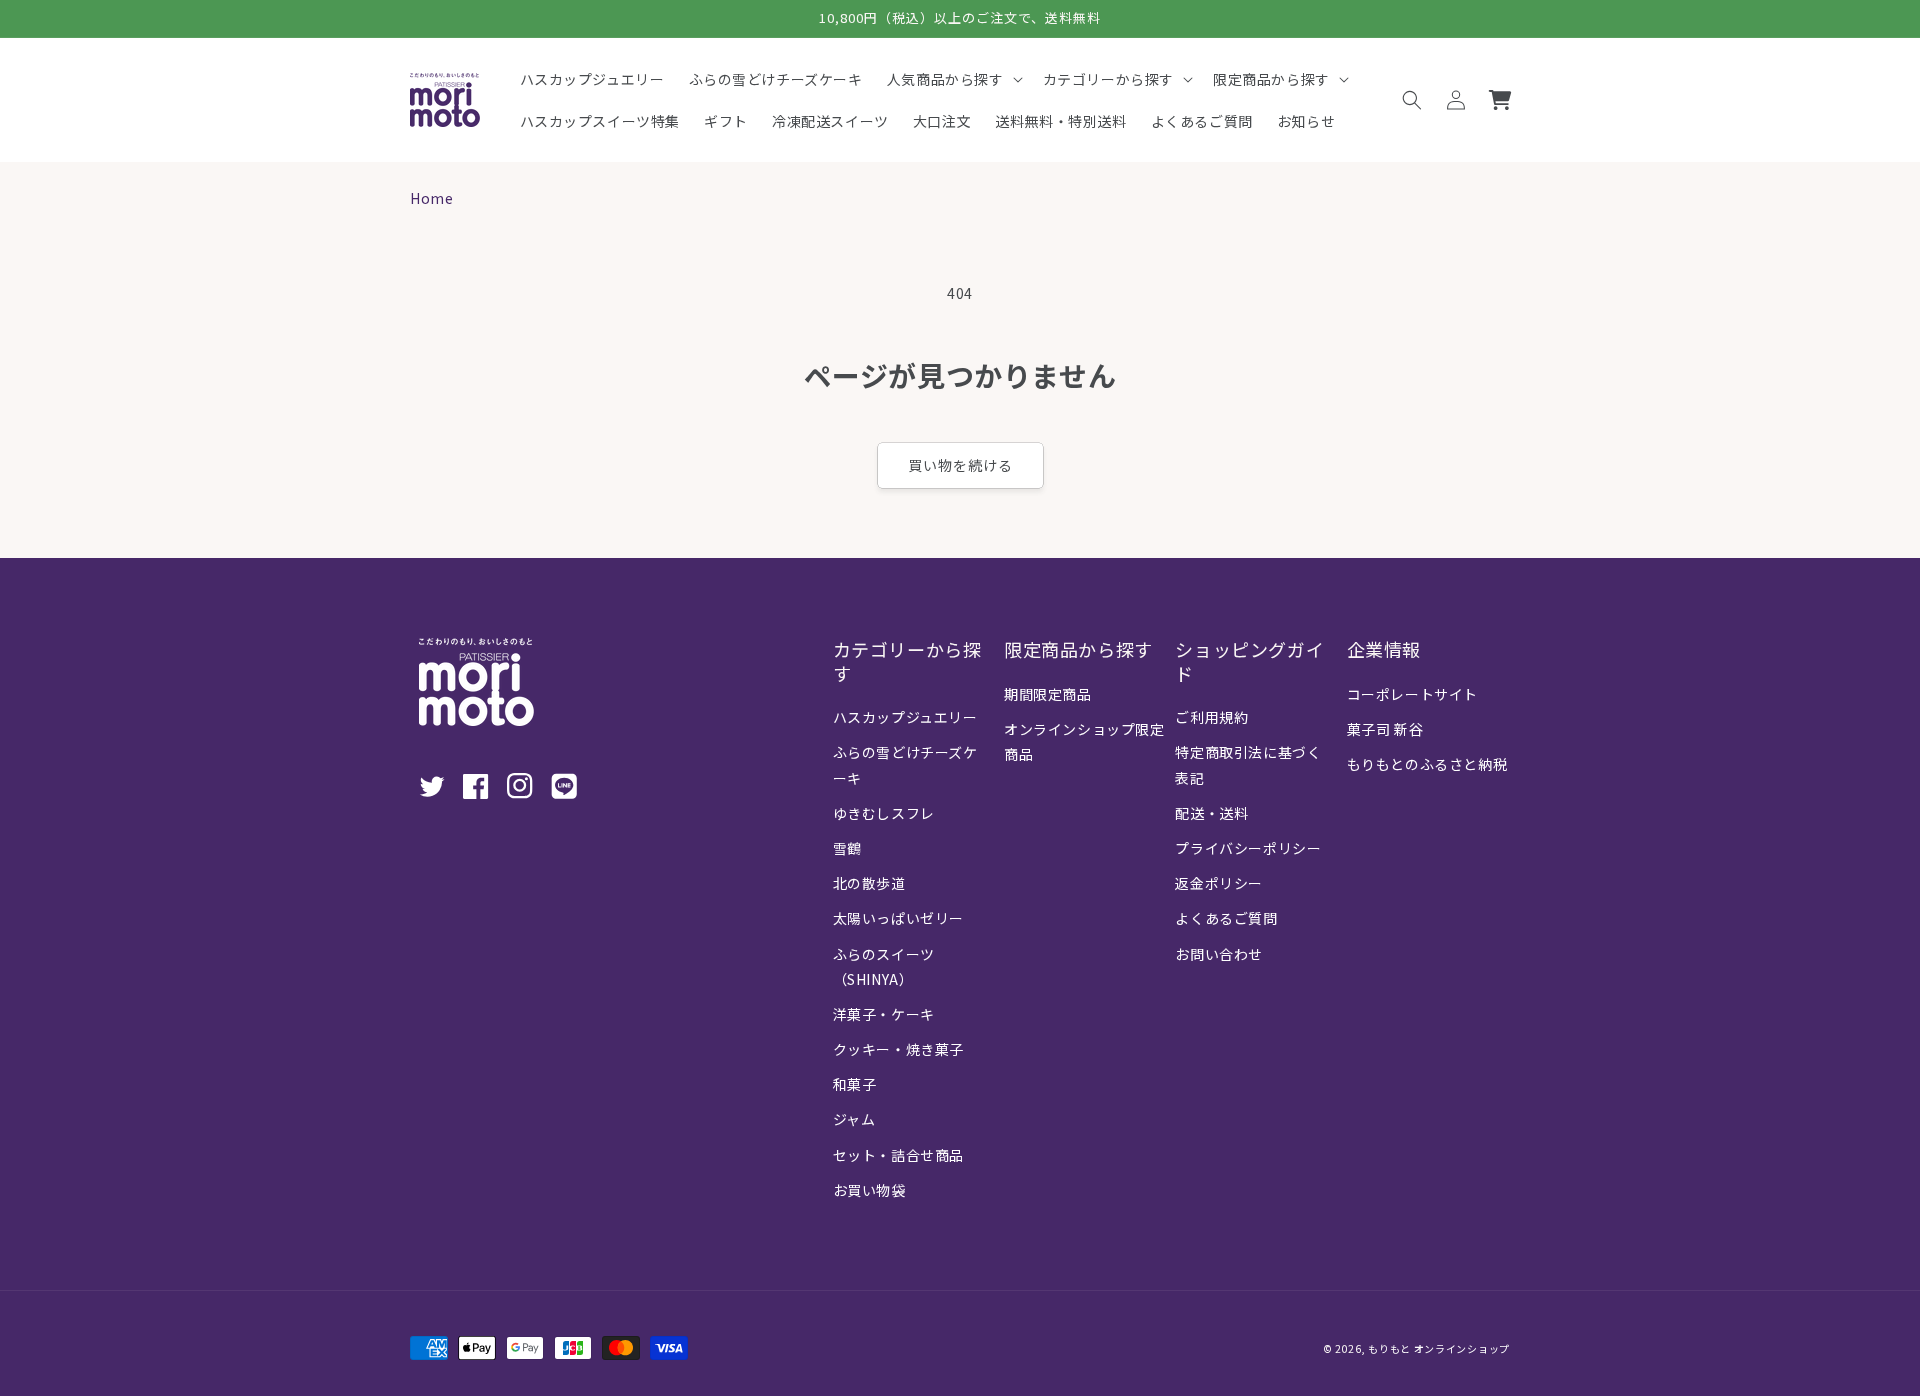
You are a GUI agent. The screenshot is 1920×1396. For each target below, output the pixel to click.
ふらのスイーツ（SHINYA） (884, 966)
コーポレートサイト (1412, 694)
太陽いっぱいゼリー (898, 918)
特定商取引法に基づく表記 (1248, 764)
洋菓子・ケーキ (884, 1014)
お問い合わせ (1219, 954)
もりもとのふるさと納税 (1427, 764)
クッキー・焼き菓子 (898, 1049)
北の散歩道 (869, 883)
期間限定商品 (1048, 694)
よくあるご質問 (1226, 918)
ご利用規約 (1211, 717)
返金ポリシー (1219, 883)
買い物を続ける (960, 465)
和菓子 (855, 1084)
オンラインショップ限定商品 (1084, 741)
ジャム (854, 1119)
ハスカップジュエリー (905, 717)
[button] (953, 79)
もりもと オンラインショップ (1439, 1348)
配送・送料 (1211, 813)
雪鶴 (847, 848)
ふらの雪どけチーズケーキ (905, 764)
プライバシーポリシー (1248, 848)
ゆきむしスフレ (884, 813)
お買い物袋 (869, 1190)
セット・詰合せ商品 (898, 1155)
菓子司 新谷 (1385, 729)
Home (431, 198)
